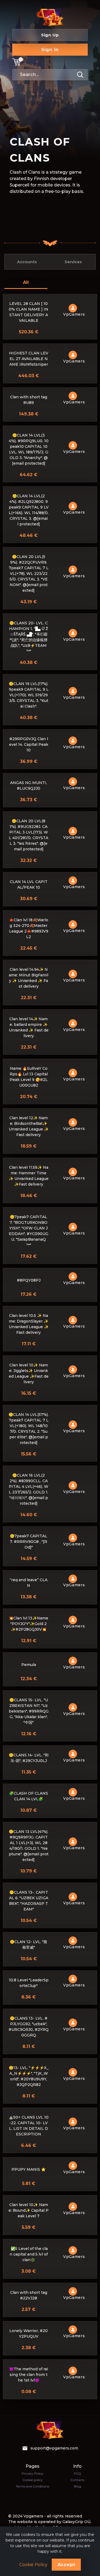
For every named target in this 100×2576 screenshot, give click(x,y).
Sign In (50, 50)
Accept (66, 2565)
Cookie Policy (33, 2565)
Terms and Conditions (32, 2486)
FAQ (77, 2473)
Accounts (27, 262)
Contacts (77, 2480)
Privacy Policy (33, 2473)
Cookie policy (33, 2480)
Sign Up (50, 35)
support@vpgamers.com (54, 2448)
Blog (77, 2486)
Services (73, 262)
